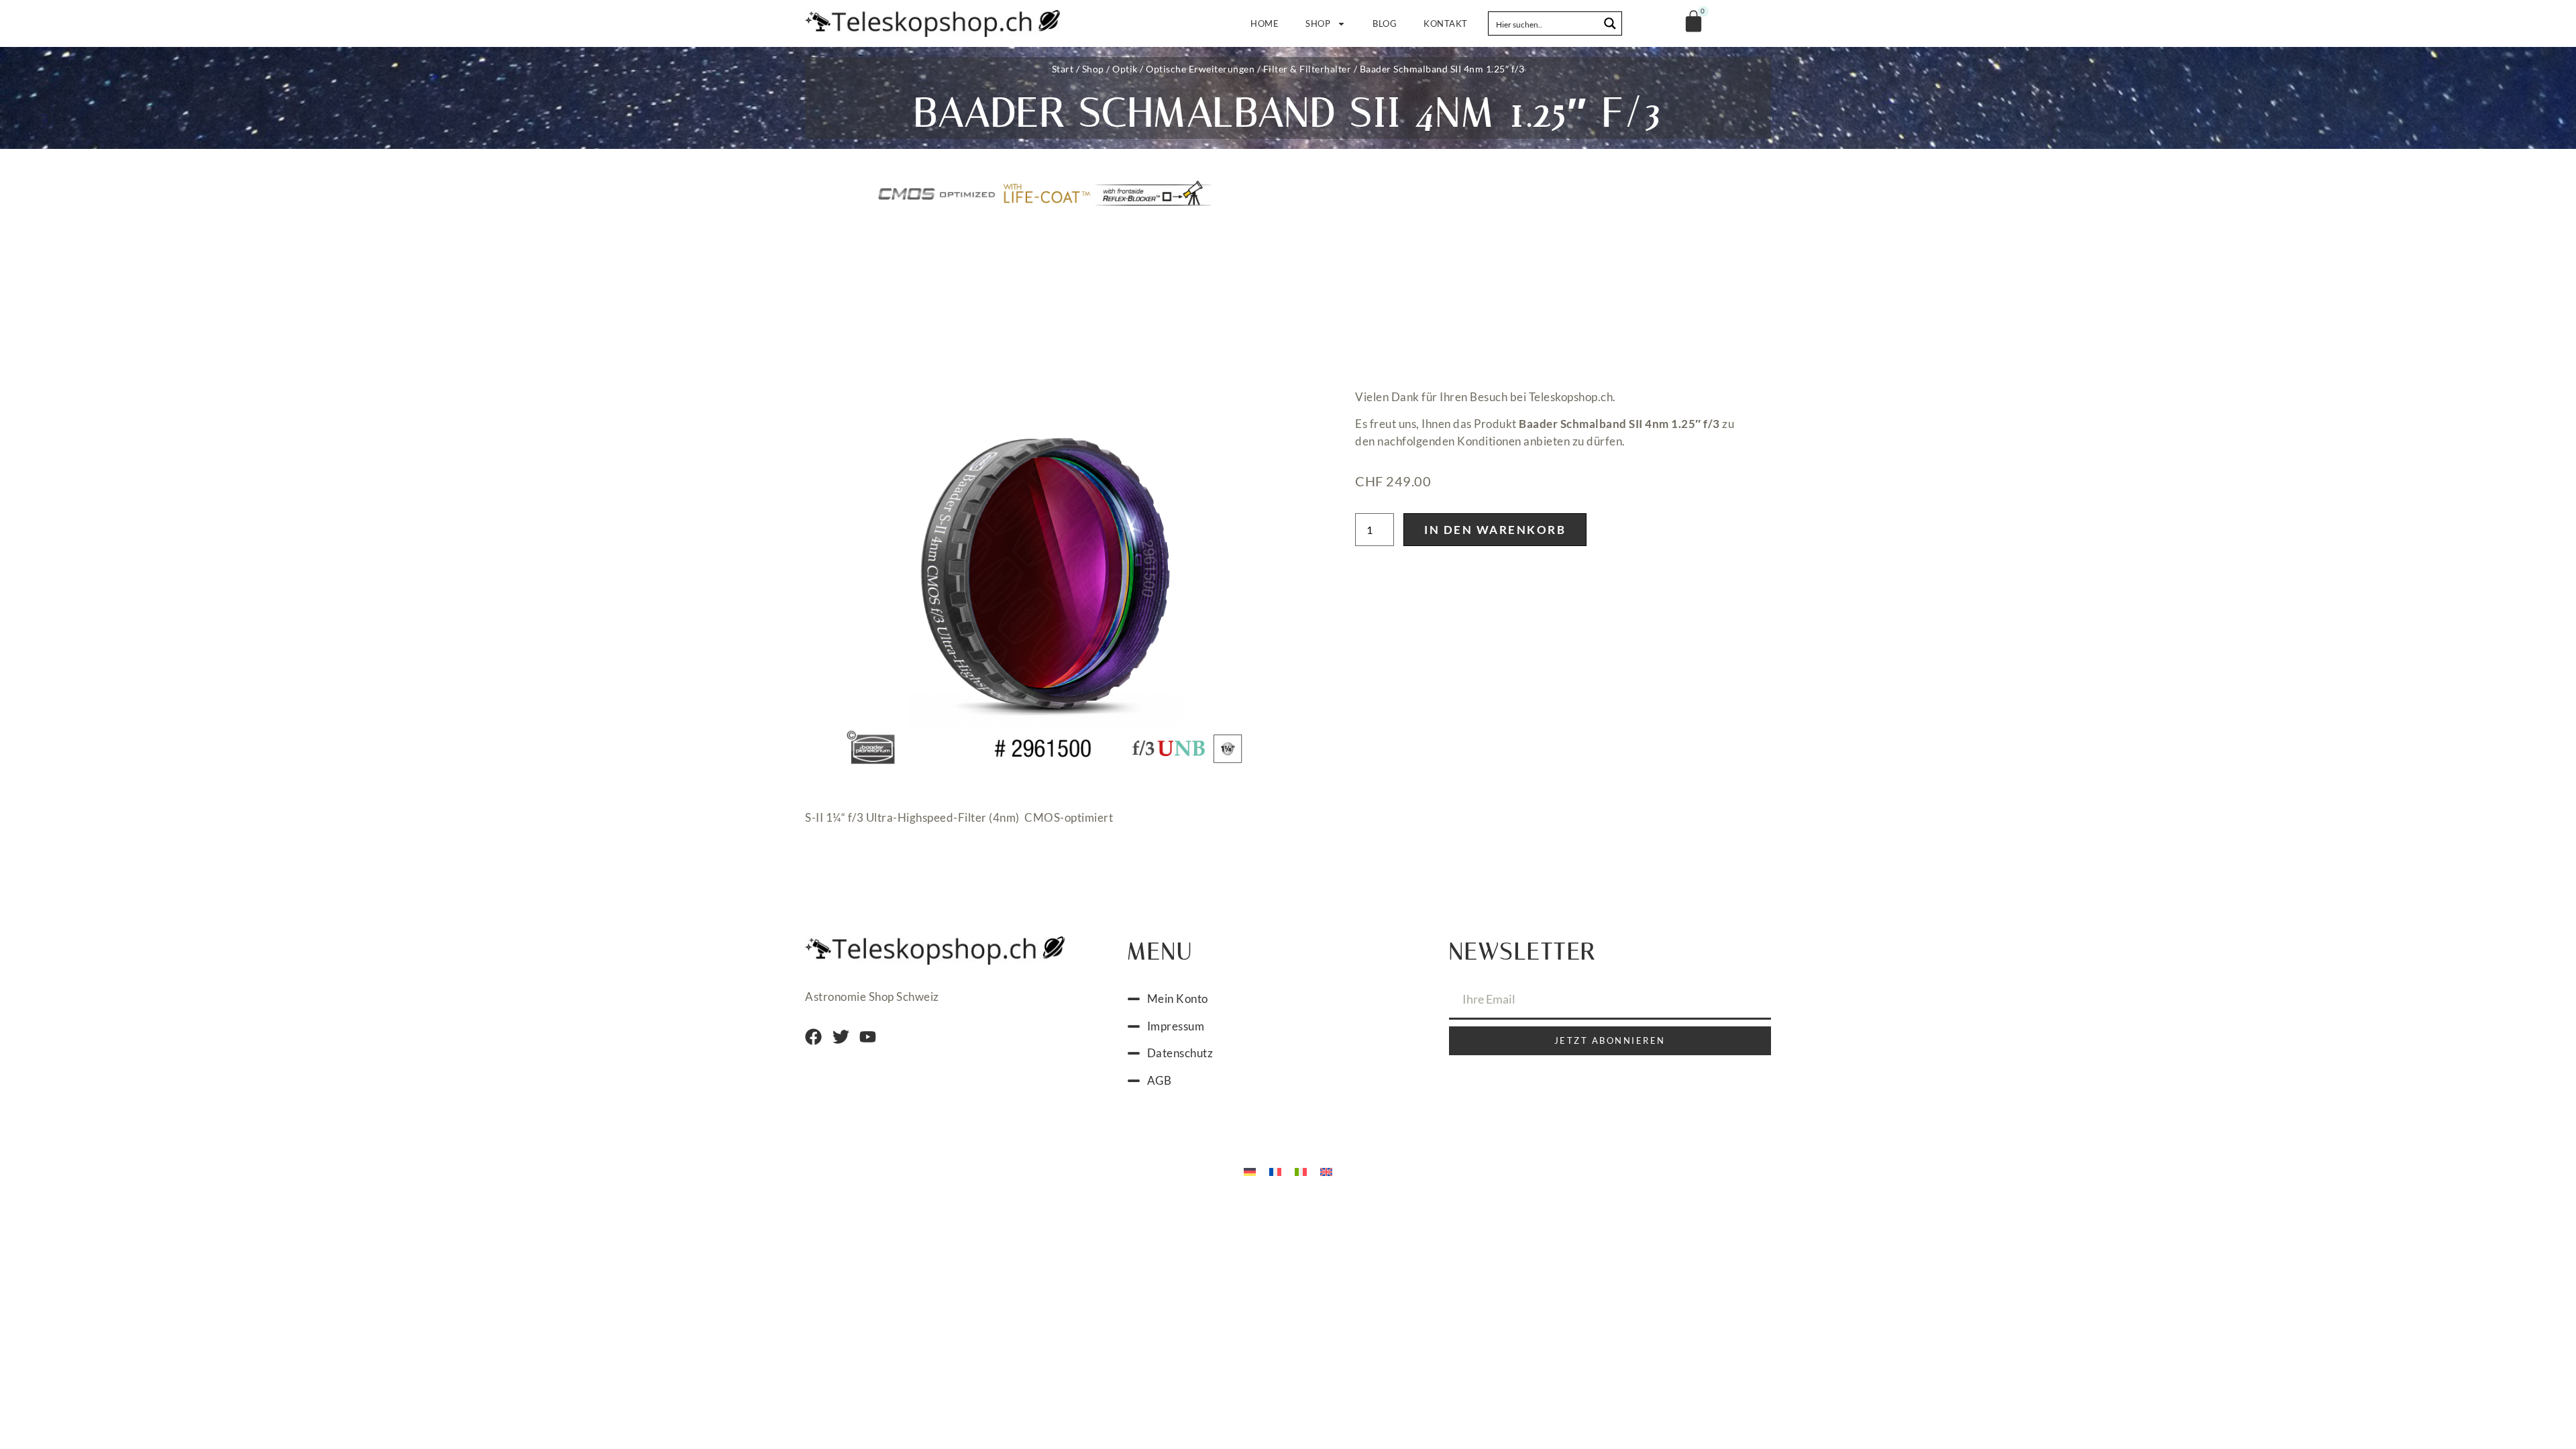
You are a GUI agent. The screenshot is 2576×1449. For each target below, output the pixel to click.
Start (1063, 69)
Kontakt (1446, 23)
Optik (1125, 69)
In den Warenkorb (1495, 530)
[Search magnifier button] (1610, 23)
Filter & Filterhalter (1307, 69)
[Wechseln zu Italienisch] (1301, 1171)
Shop (1318, 23)
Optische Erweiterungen (1200, 69)
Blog (1385, 23)
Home (1265, 23)
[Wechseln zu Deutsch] (1250, 1171)
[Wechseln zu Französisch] (1275, 1171)
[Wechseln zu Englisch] (1326, 1171)
